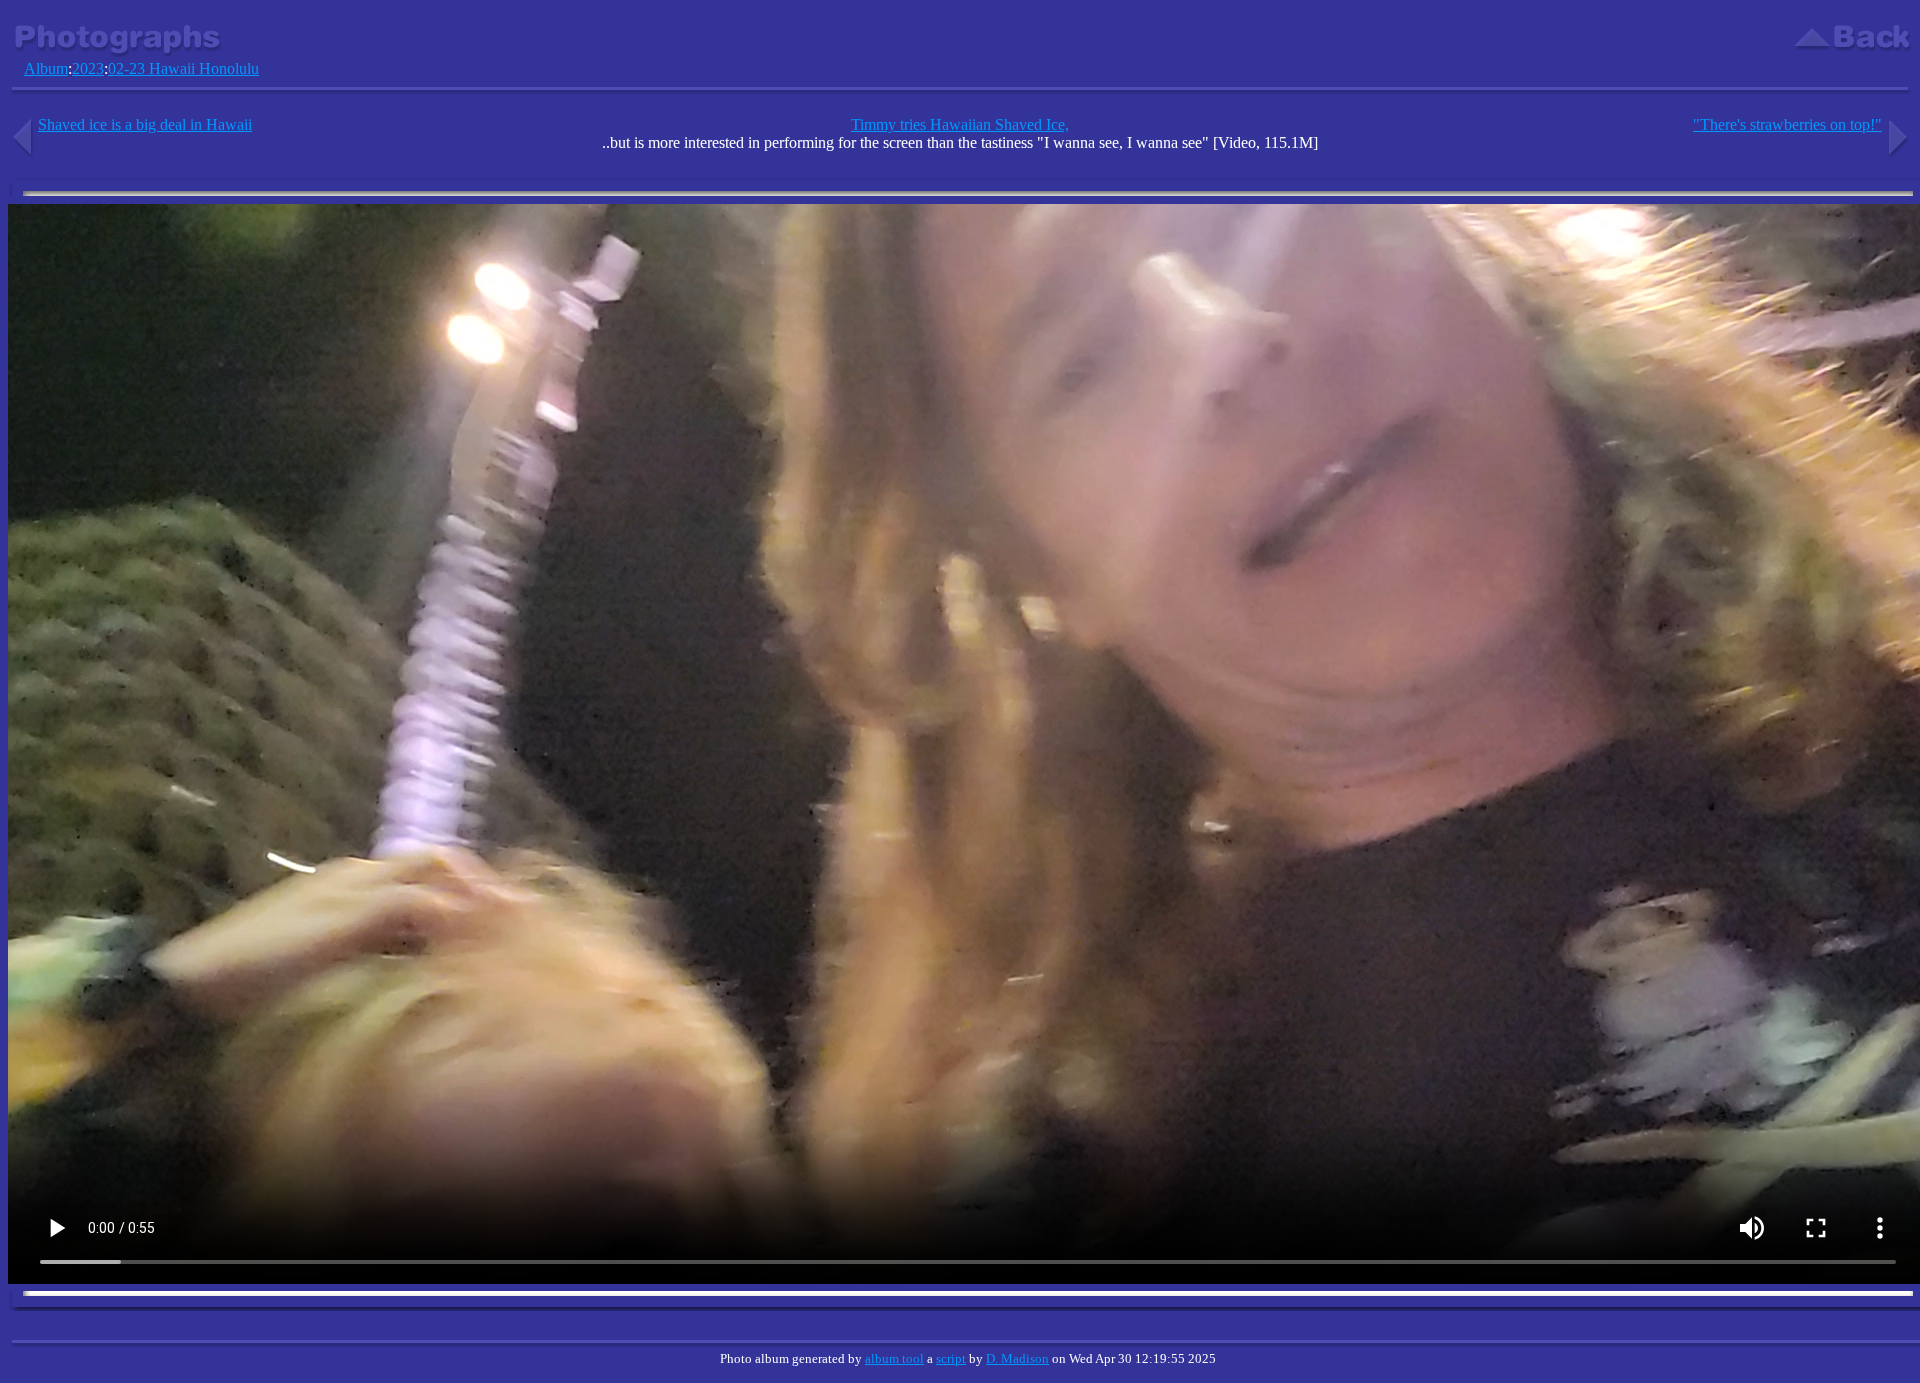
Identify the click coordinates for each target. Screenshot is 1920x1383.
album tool (894, 1358)
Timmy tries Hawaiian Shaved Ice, (960, 124)
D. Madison (1017, 1358)
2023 (88, 68)
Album (46, 68)
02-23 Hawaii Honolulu (183, 68)
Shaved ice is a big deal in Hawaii (145, 124)
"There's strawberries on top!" (1787, 124)
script (951, 1358)
